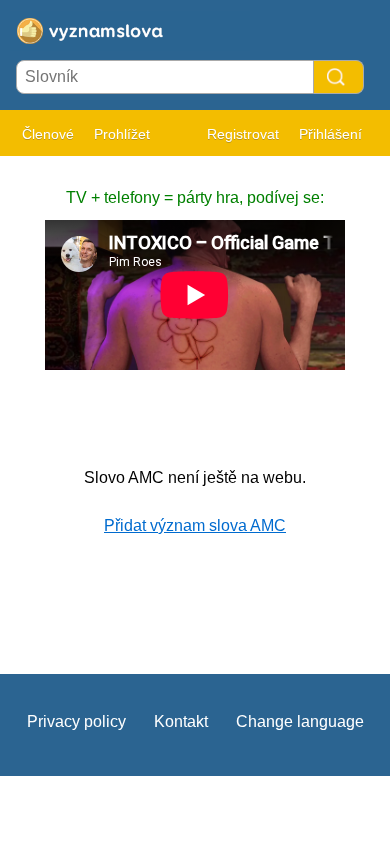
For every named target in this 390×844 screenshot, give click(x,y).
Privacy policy (76, 721)
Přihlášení (330, 134)
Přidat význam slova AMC (195, 525)
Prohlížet (122, 134)
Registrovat (243, 134)
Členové (48, 134)
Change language (300, 721)
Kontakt (181, 721)
